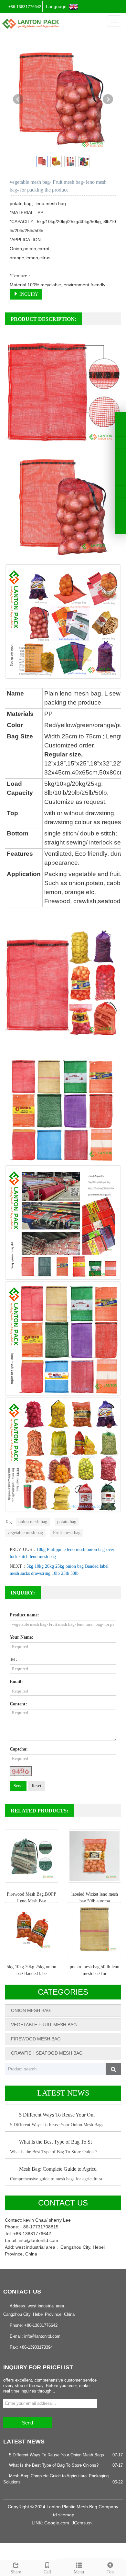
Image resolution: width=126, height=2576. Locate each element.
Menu (79, 2572)
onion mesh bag (33, 1522)
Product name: (24, 1615)
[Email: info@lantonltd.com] (121, 516)
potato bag (67, 1522)
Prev (18, 99)
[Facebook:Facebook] (121, 418)
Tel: (13, 1659)
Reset (37, 1786)
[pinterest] (121, 455)
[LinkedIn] (121, 443)
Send (18, 1786)
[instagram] (121, 467)
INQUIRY (28, 294)
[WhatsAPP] (121, 504)
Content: (18, 1704)
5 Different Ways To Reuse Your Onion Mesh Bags (57, 2455)
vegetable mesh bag (25, 1533)
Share (16, 2572)
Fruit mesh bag (67, 1533)
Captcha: (19, 1749)
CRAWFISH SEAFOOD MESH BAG (47, 2053)
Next (108, 99)
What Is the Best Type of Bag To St (55, 2142)
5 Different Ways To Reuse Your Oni (57, 2115)
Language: (58, 6)
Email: (16, 1682)
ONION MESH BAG (31, 2010)
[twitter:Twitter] (121, 430)
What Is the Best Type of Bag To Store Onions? (54, 2465)
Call (47, 2572)
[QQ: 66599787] (121, 528)
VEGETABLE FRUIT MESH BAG (44, 2025)
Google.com (57, 2523)
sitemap (66, 2515)
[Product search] (113, 2069)
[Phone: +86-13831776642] (121, 492)
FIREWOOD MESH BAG (36, 2039)
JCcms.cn (82, 2523)
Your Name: (21, 1637)
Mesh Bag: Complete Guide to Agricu (58, 2169)
